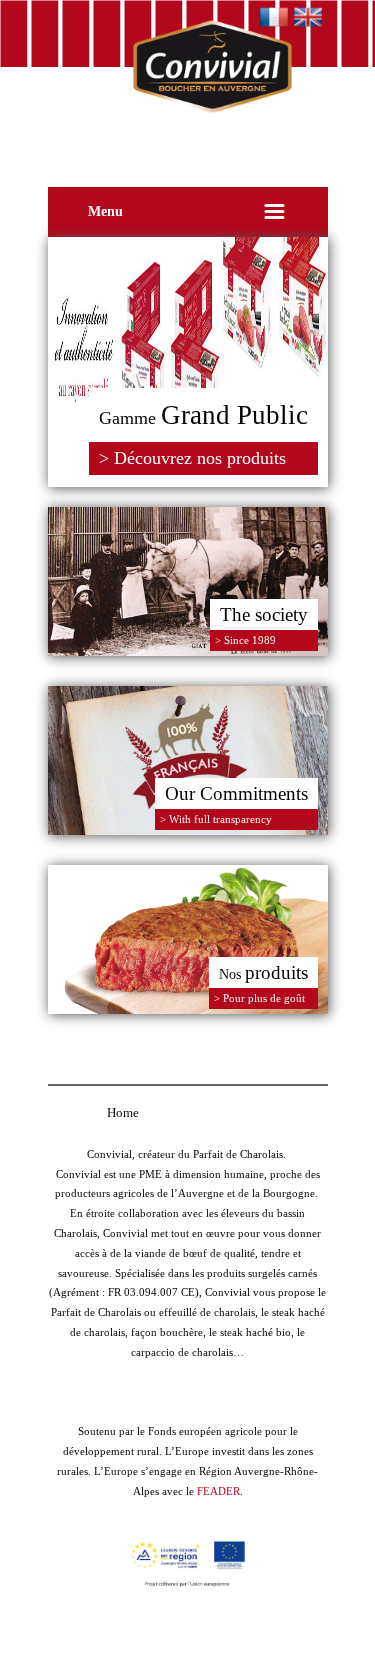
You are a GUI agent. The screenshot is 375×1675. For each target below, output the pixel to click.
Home (123, 1112)
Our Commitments (236, 793)
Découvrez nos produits (200, 458)
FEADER (218, 1491)
